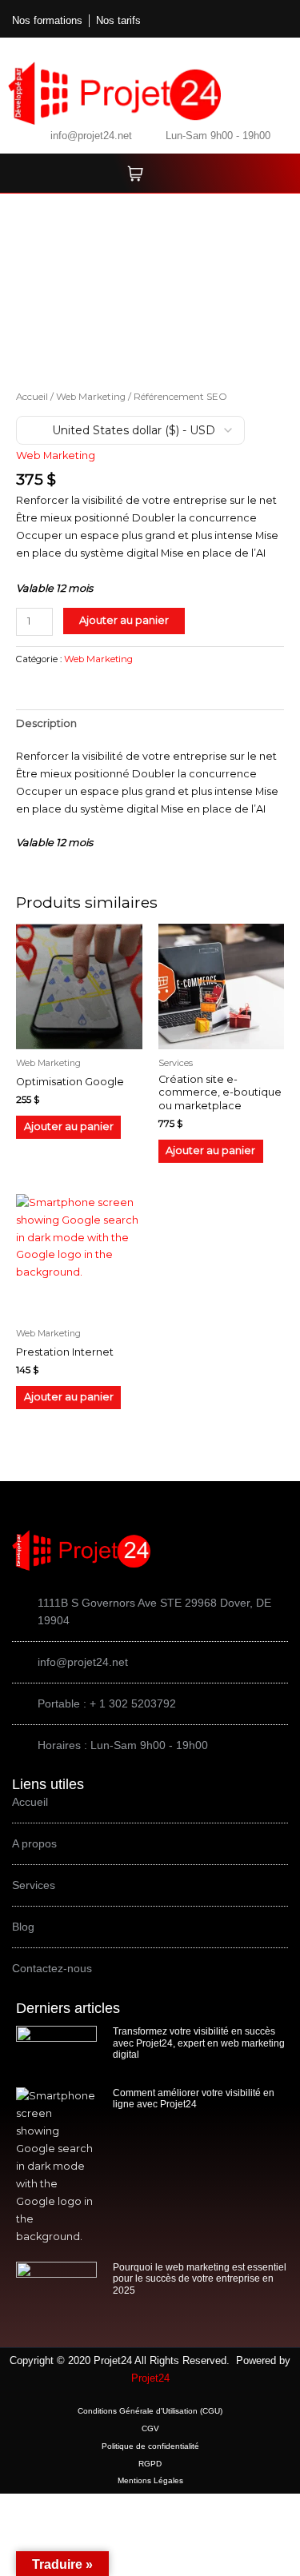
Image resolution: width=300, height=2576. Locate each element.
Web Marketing (91, 397)
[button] (237, 22)
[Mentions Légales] (150, 2481)
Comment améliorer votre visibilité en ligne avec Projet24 (194, 2099)
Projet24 (150, 2378)
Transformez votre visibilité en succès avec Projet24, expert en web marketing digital (199, 2043)
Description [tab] (46, 723)
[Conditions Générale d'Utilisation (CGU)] (150, 2411)
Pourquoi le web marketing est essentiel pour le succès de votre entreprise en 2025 (200, 2279)
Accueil (32, 397)
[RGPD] (150, 2464)
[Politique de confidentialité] (150, 2446)
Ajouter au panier (124, 620)
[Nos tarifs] (118, 21)
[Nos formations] (47, 21)
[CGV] (150, 2429)
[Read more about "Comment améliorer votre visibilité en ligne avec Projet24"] (56, 2167)
